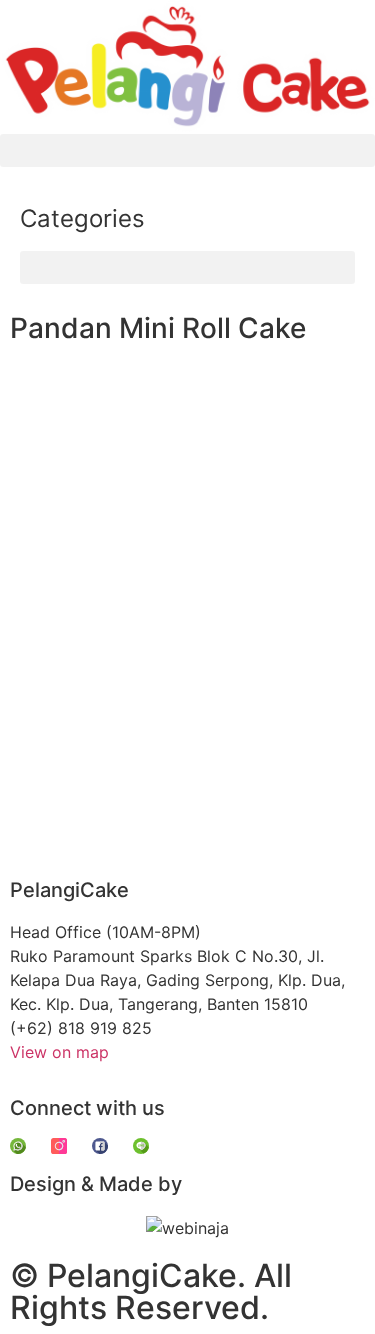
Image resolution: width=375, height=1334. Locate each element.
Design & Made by (96, 1184)
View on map (59, 1052)
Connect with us (87, 1108)
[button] (187, 150)
